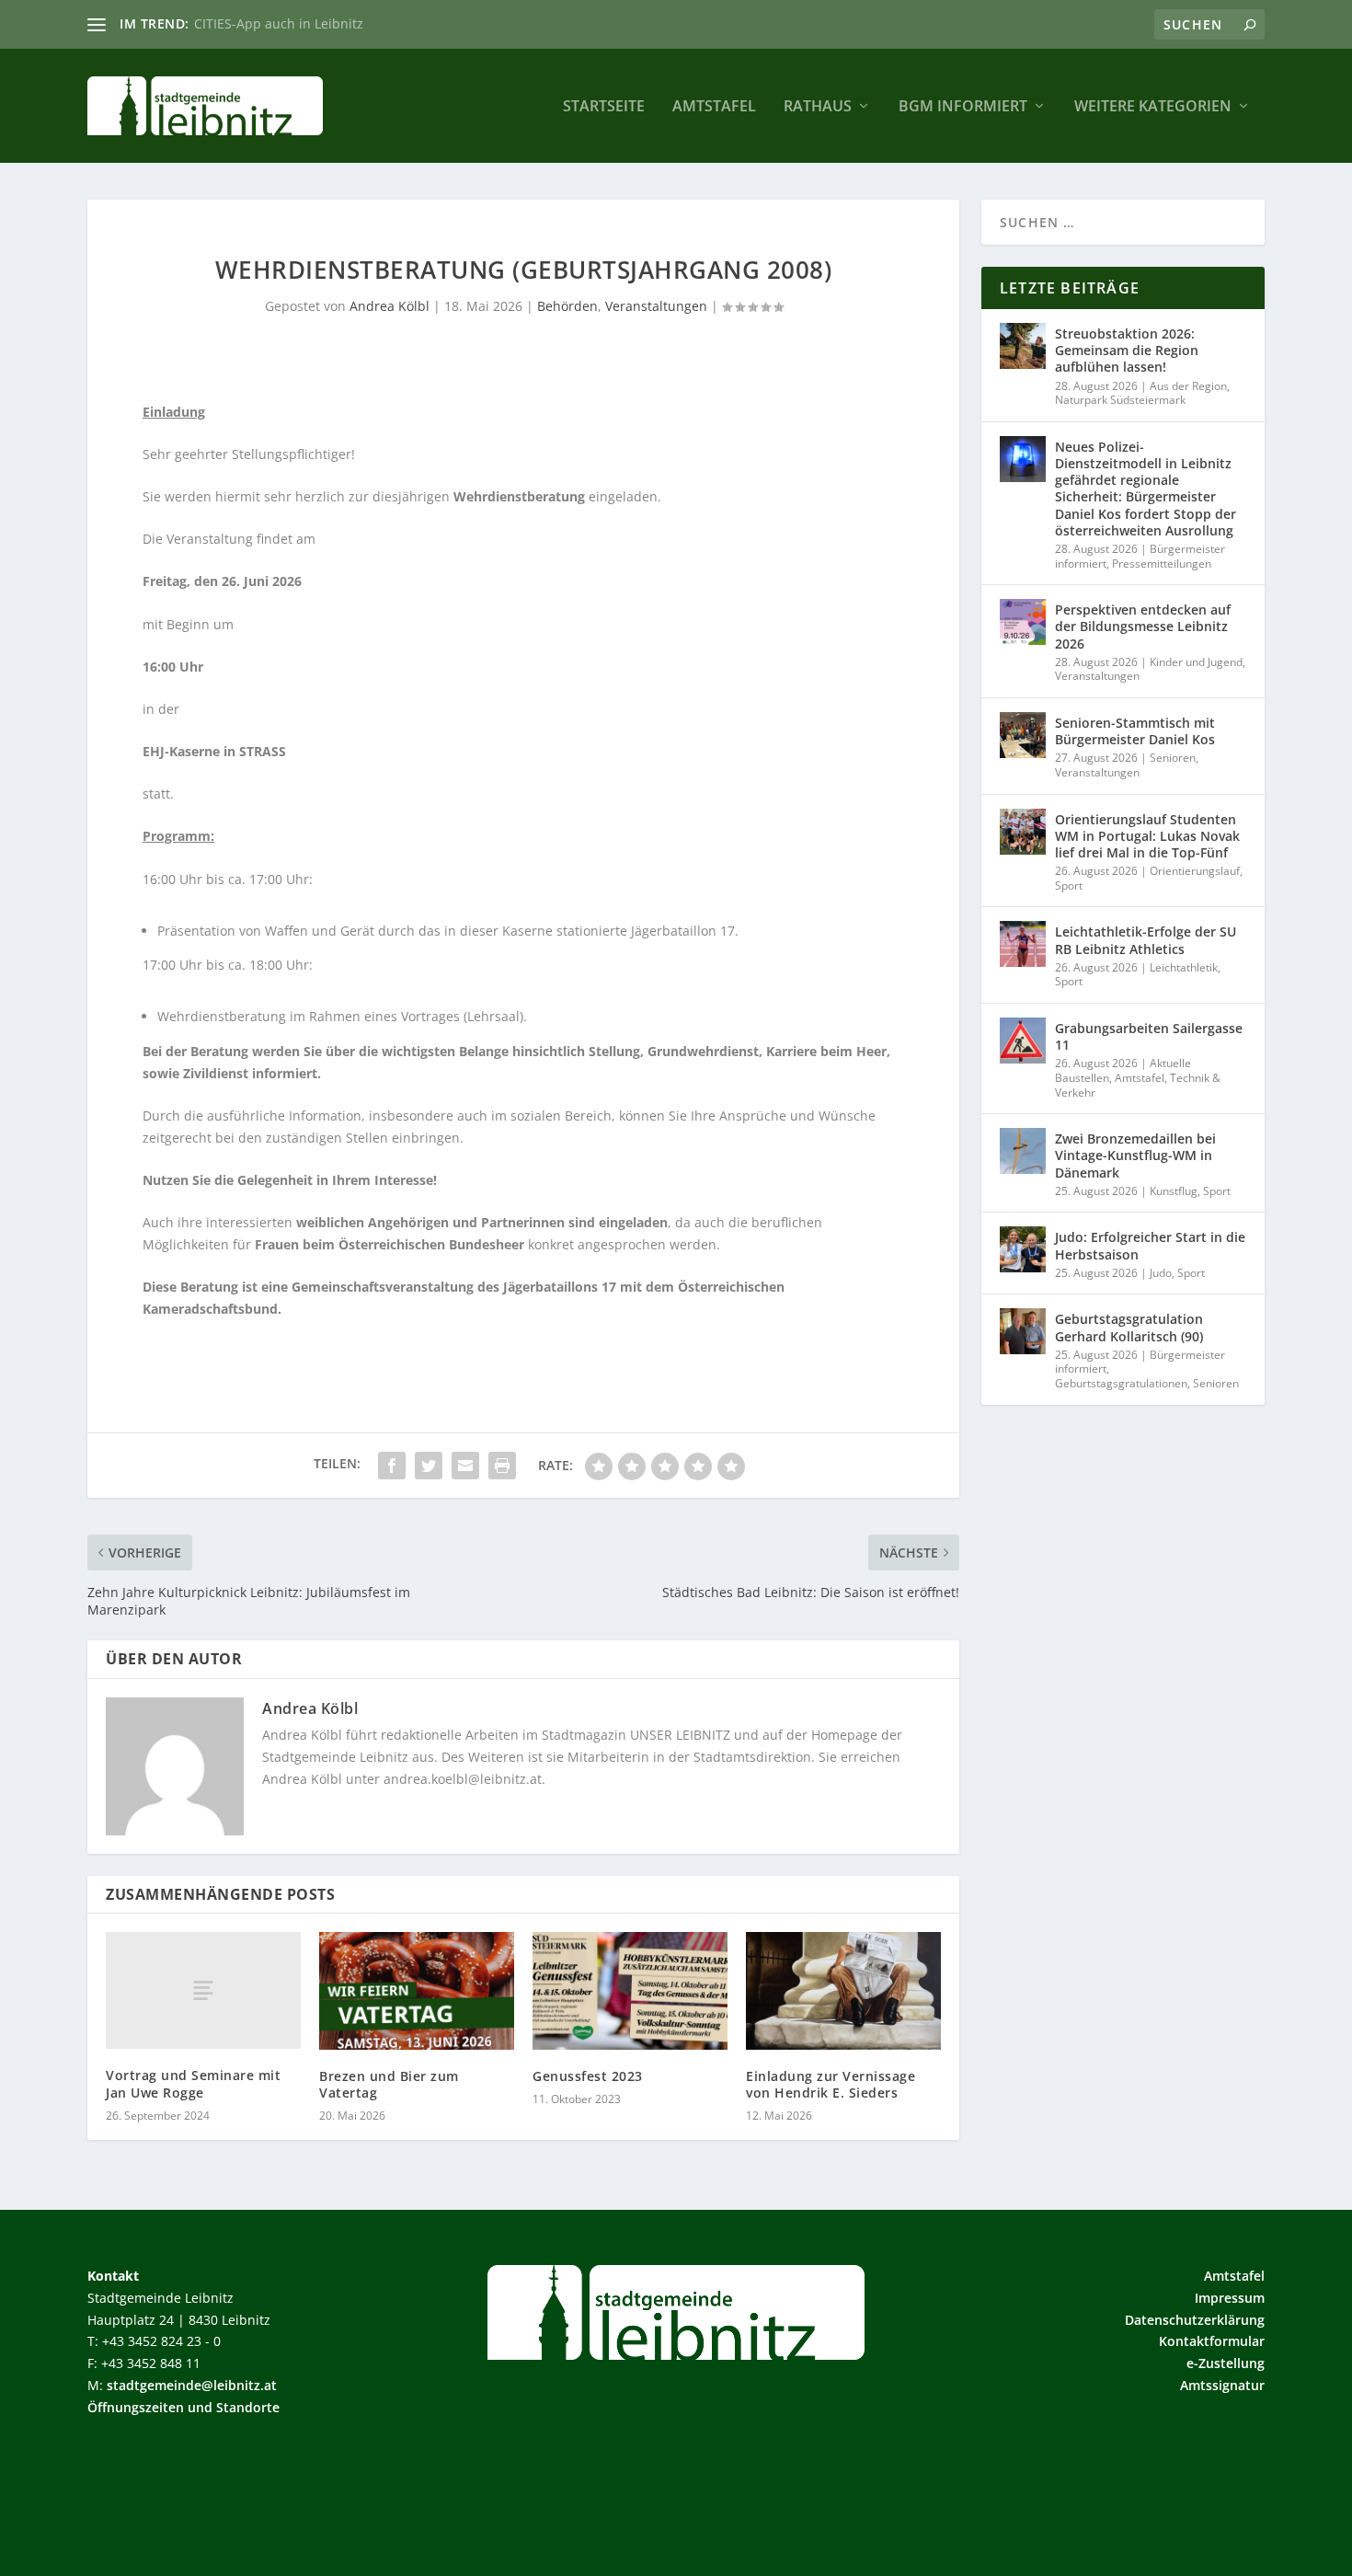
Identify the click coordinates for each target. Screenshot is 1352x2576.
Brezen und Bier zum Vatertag (389, 2084)
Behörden (567, 306)
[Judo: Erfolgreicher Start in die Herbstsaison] (1023, 1249)
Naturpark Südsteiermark (1120, 400)
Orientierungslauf (1195, 871)
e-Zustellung (1226, 2363)
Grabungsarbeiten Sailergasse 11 (1149, 1036)
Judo (1161, 1273)
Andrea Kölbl (390, 306)
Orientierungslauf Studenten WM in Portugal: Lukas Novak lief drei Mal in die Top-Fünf (1147, 836)
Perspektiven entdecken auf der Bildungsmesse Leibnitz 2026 (1143, 626)
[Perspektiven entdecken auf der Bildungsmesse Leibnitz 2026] (1023, 622)
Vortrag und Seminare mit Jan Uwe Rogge (193, 2083)
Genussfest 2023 (588, 2076)
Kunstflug (1174, 1191)
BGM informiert (963, 107)
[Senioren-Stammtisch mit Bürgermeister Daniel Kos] (1023, 735)
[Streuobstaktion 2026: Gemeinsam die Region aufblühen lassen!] (1023, 346)
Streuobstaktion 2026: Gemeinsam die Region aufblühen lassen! (1127, 350)
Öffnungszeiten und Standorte (183, 2407)
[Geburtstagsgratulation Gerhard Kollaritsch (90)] (1023, 1331)
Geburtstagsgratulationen (1121, 1383)
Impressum (1230, 2298)
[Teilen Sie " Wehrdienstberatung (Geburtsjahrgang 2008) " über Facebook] (392, 1466)
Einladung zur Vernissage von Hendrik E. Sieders (831, 2084)
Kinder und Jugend (1196, 662)
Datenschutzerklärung (1195, 2320)
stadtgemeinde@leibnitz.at (192, 2385)
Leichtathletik (1184, 967)
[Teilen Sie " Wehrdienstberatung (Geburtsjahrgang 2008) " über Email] (465, 1466)
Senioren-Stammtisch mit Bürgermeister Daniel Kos (1135, 731)
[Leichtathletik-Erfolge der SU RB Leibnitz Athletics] (1023, 944)
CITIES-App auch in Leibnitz (279, 23)
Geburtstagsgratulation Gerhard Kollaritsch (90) (1129, 1327)
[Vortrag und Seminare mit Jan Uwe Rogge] (203, 1990)
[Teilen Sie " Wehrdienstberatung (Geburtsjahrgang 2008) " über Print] (502, 1466)
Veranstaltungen (656, 306)
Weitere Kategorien (1153, 107)
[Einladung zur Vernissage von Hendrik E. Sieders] (843, 1990)
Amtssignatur (1222, 2385)
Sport (1069, 885)
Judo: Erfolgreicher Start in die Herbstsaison (1150, 1245)
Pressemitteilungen (1162, 563)
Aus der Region (1188, 386)
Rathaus (818, 107)
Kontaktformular (1212, 2341)
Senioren (1173, 758)
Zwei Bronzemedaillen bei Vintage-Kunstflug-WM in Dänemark (1135, 1155)
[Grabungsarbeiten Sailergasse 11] (1023, 1041)
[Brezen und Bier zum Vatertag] (417, 1990)
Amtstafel (714, 107)
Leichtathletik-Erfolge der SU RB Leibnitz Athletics (1146, 940)
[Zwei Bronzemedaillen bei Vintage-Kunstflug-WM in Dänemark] (1023, 1151)
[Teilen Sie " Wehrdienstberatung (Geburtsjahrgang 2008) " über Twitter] (429, 1466)
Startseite (604, 107)
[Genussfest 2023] (630, 1990)
